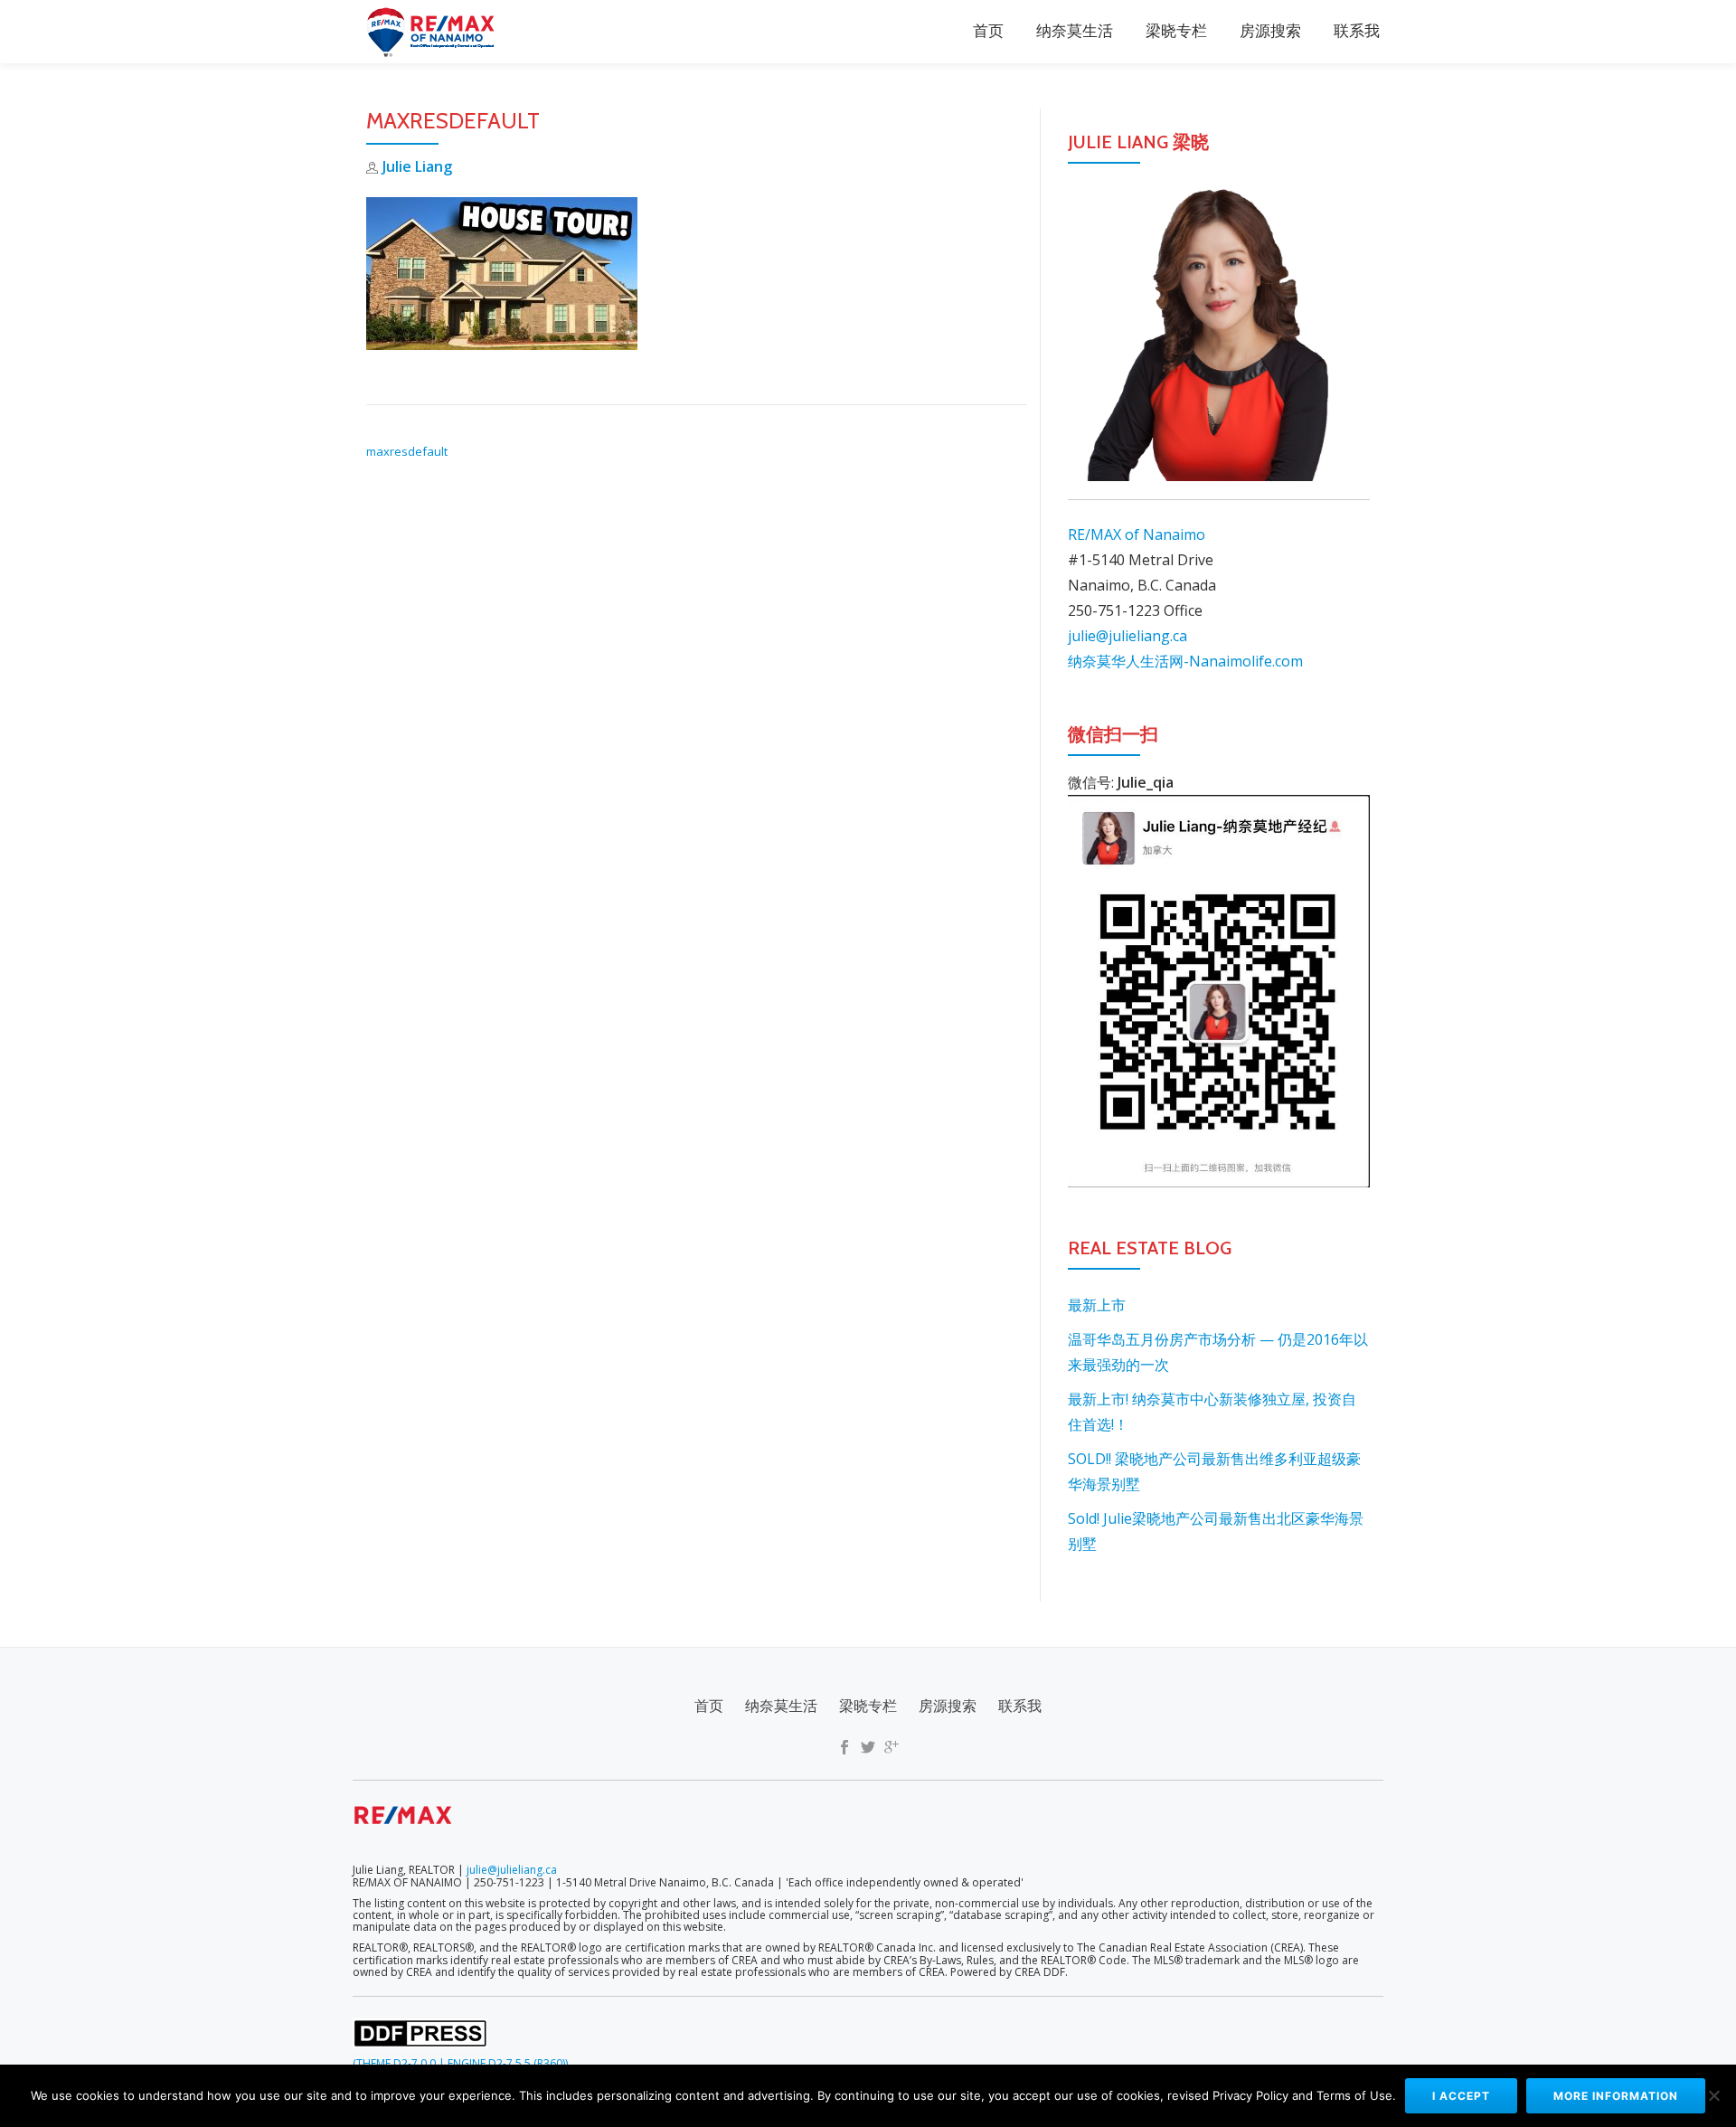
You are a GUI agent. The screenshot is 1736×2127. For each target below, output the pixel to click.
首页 (988, 32)
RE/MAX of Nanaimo (1137, 534)
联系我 (1357, 32)
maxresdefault (407, 451)
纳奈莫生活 (1075, 32)
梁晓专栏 (1176, 32)
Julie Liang (417, 166)
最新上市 (1097, 1305)
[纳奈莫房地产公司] (435, 32)
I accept (1461, 2096)
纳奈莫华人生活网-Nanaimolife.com (1185, 661)
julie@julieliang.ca (1127, 636)
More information (1616, 2096)
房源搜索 (1270, 32)
